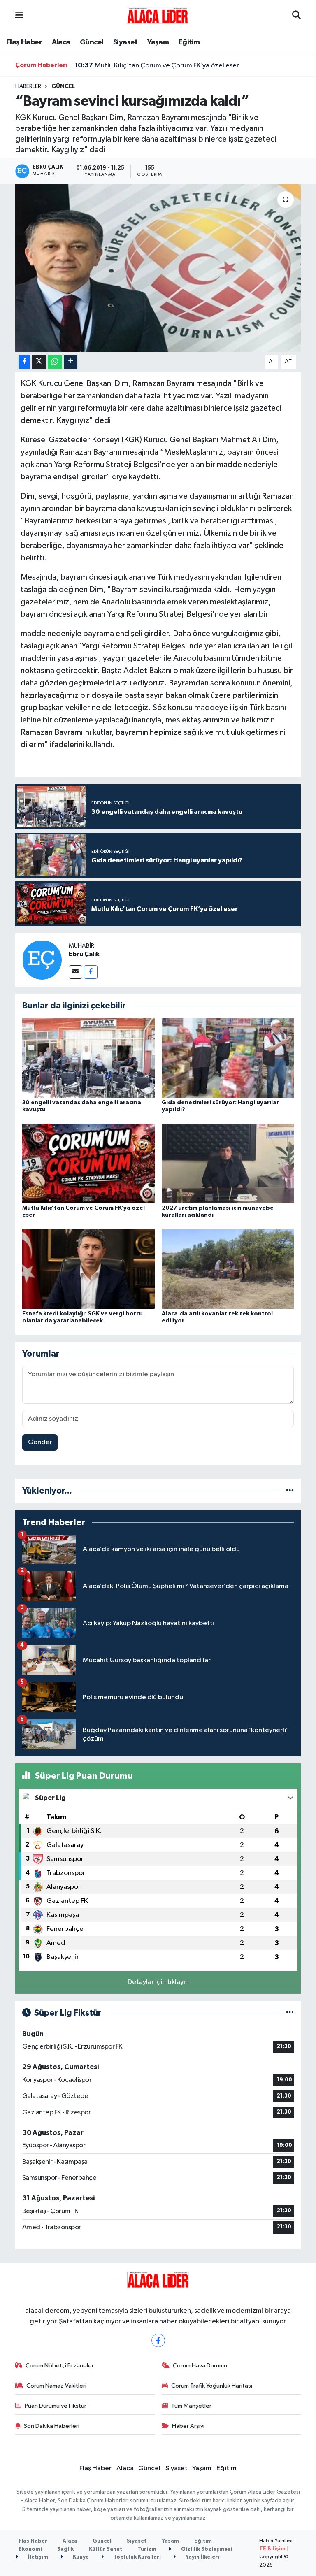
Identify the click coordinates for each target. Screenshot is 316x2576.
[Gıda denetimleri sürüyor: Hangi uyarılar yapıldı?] (228, 1058)
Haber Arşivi (188, 2426)
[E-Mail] (76, 972)
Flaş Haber (24, 42)
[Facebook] (91, 972)
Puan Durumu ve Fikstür (56, 2406)
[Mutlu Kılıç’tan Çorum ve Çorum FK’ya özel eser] (88, 1163)
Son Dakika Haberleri (52, 2426)
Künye (80, 2557)
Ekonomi (30, 2549)
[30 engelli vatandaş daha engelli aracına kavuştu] (88, 1058)
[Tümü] (290, 1491)
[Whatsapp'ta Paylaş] (55, 362)
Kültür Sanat (106, 2549)
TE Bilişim (272, 2549)
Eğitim (189, 42)
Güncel (92, 42)
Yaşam (158, 42)
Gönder (40, 1442)
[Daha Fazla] (71, 362)
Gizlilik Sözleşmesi (206, 2549)
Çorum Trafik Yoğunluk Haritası (212, 2386)
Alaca (61, 42)
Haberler (28, 86)
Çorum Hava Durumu (200, 2366)
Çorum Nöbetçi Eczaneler (60, 2366)
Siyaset (125, 42)
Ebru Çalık (84, 954)
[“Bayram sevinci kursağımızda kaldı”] (158, 268)
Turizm (147, 2549)
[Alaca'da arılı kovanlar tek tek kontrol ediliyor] (228, 1269)
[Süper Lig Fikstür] (290, 2013)
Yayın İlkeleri (202, 2557)
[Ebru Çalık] (42, 960)
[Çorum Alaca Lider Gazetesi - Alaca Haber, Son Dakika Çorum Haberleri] (158, 15)
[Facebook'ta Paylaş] (24, 362)
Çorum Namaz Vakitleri (56, 2386)
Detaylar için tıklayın (158, 1982)
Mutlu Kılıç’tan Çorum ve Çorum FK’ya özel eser (157, 65)
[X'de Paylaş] (39, 362)
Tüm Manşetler (191, 2406)
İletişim (37, 2557)
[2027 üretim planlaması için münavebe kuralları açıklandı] (228, 1163)
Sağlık (65, 2549)
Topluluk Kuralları (137, 2557)
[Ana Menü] (19, 16)
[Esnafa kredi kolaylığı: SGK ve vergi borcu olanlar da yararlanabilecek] (88, 1269)
